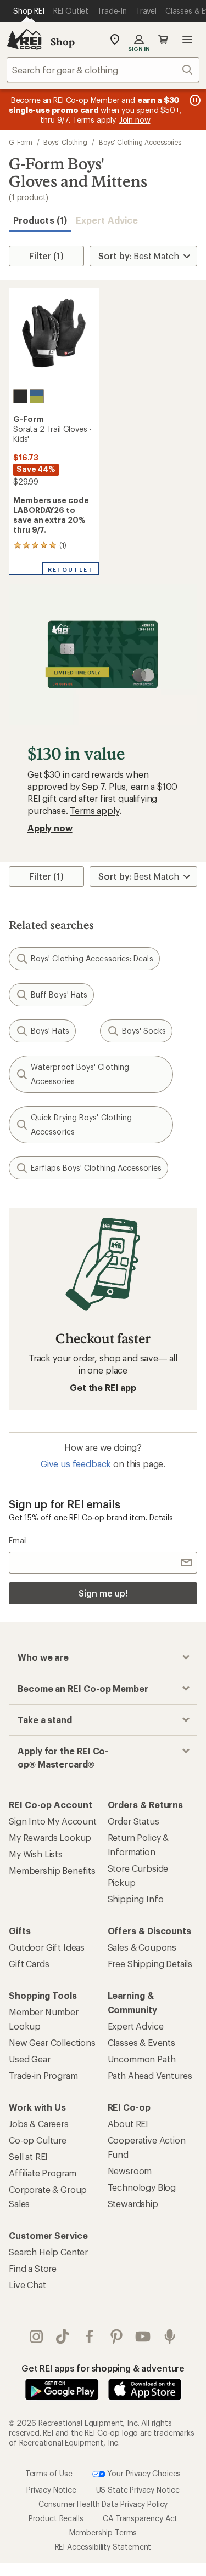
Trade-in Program (43, 2075)
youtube (143, 2336)
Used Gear (30, 2059)
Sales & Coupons (142, 1947)
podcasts (170, 2336)
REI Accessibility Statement (103, 2547)
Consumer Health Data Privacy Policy (103, 2504)
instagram (37, 2336)
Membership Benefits (52, 1870)
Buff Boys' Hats (59, 995)
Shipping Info (136, 1899)
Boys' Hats (50, 1031)
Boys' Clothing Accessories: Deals (92, 958)
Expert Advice (107, 220)
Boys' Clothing (65, 142)
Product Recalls (56, 2518)
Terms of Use (49, 2473)
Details (161, 1517)
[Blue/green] (37, 396)
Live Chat (27, 2285)
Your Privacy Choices (143, 2473)
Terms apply (94, 810)
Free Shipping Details (150, 1964)
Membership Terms (103, 2532)
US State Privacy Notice (138, 2490)
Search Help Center (48, 2252)
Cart (163, 39)
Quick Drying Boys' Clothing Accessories (81, 1124)
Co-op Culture (38, 2140)
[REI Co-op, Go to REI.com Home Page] (24, 39)
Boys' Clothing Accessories (140, 142)
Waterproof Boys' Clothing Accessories (80, 1074)
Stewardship (133, 2204)
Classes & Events (141, 2042)
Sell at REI (28, 2156)
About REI (128, 2124)
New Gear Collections (52, 2042)
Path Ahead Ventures (150, 2075)
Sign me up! (103, 1593)
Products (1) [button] (40, 220)
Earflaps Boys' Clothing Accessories (96, 1168)
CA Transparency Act (140, 2518)
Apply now (50, 828)
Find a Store (33, 2268)
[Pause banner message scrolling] (194, 100)
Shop (63, 42)
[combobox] (103, 70)
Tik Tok (63, 2336)
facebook (90, 2336)
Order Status (133, 1821)
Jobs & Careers (39, 2124)
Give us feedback (76, 1464)
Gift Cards (29, 1964)
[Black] (20, 396)
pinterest (117, 2336)
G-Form (21, 142)
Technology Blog (142, 2187)
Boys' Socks (144, 1031)
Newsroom (130, 2171)
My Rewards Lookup (50, 1837)
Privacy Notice (51, 2490)
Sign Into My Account (53, 1821)
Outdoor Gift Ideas (47, 1947)
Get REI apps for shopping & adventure (103, 2368)
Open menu (187, 39)
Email (18, 1540)
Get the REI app (103, 1387)
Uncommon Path (142, 2059)
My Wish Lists (36, 1854)
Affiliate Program (43, 2173)
